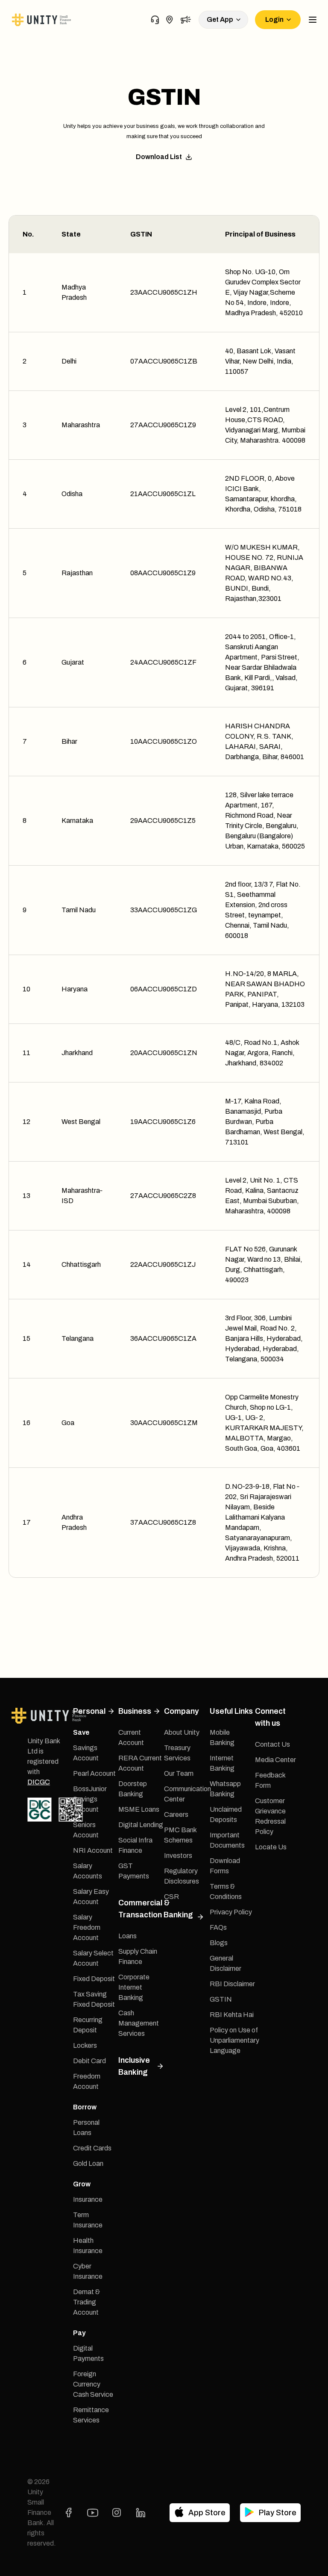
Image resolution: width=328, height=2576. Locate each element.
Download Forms (225, 1866)
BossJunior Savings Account (90, 1799)
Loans (127, 1936)
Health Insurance (88, 2246)
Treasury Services (177, 1753)
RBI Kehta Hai (232, 2015)
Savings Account (86, 1753)
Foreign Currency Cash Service (93, 2384)
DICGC (39, 1782)
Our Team (179, 1773)
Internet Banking (222, 1763)
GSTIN (221, 1999)
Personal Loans (86, 2128)
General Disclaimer (225, 1963)
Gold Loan (88, 2163)
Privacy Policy (231, 1912)
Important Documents (227, 1840)
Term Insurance (88, 2220)
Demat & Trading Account (86, 2302)
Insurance (88, 2199)
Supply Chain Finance (138, 1956)
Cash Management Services (139, 2023)
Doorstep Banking (133, 1789)
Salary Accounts (88, 1871)
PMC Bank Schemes (180, 1835)
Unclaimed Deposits (226, 1814)
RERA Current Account (140, 1763)
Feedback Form (270, 1780)
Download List (159, 157)
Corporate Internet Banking (134, 1987)
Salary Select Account (93, 1958)
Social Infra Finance (135, 1845)
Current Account (131, 1738)
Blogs (219, 1943)
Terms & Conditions (226, 1891)
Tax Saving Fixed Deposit (94, 1999)
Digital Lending (141, 1825)
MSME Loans (139, 1809)
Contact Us (272, 1744)
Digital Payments (88, 2353)
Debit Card (89, 2061)
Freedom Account (87, 2081)
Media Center (275, 1760)
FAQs (218, 1927)
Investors (178, 1856)
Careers (176, 1814)
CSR (171, 1897)
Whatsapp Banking (225, 1789)
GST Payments (134, 1871)
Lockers (85, 2045)
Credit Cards (92, 2148)
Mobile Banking (222, 1738)
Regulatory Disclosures (182, 1876)
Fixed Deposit (94, 1979)
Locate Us (271, 1847)
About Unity (182, 1732)
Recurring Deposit (88, 2025)
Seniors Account (86, 1830)
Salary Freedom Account (87, 1927)
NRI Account (93, 1850)
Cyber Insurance (88, 2271)
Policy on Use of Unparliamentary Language (234, 2040)
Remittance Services (91, 2415)
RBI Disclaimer (232, 1984)
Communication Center (187, 1794)
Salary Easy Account (91, 1897)
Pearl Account (94, 1773)
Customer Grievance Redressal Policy (270, 1816)
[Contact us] (155, 20)
